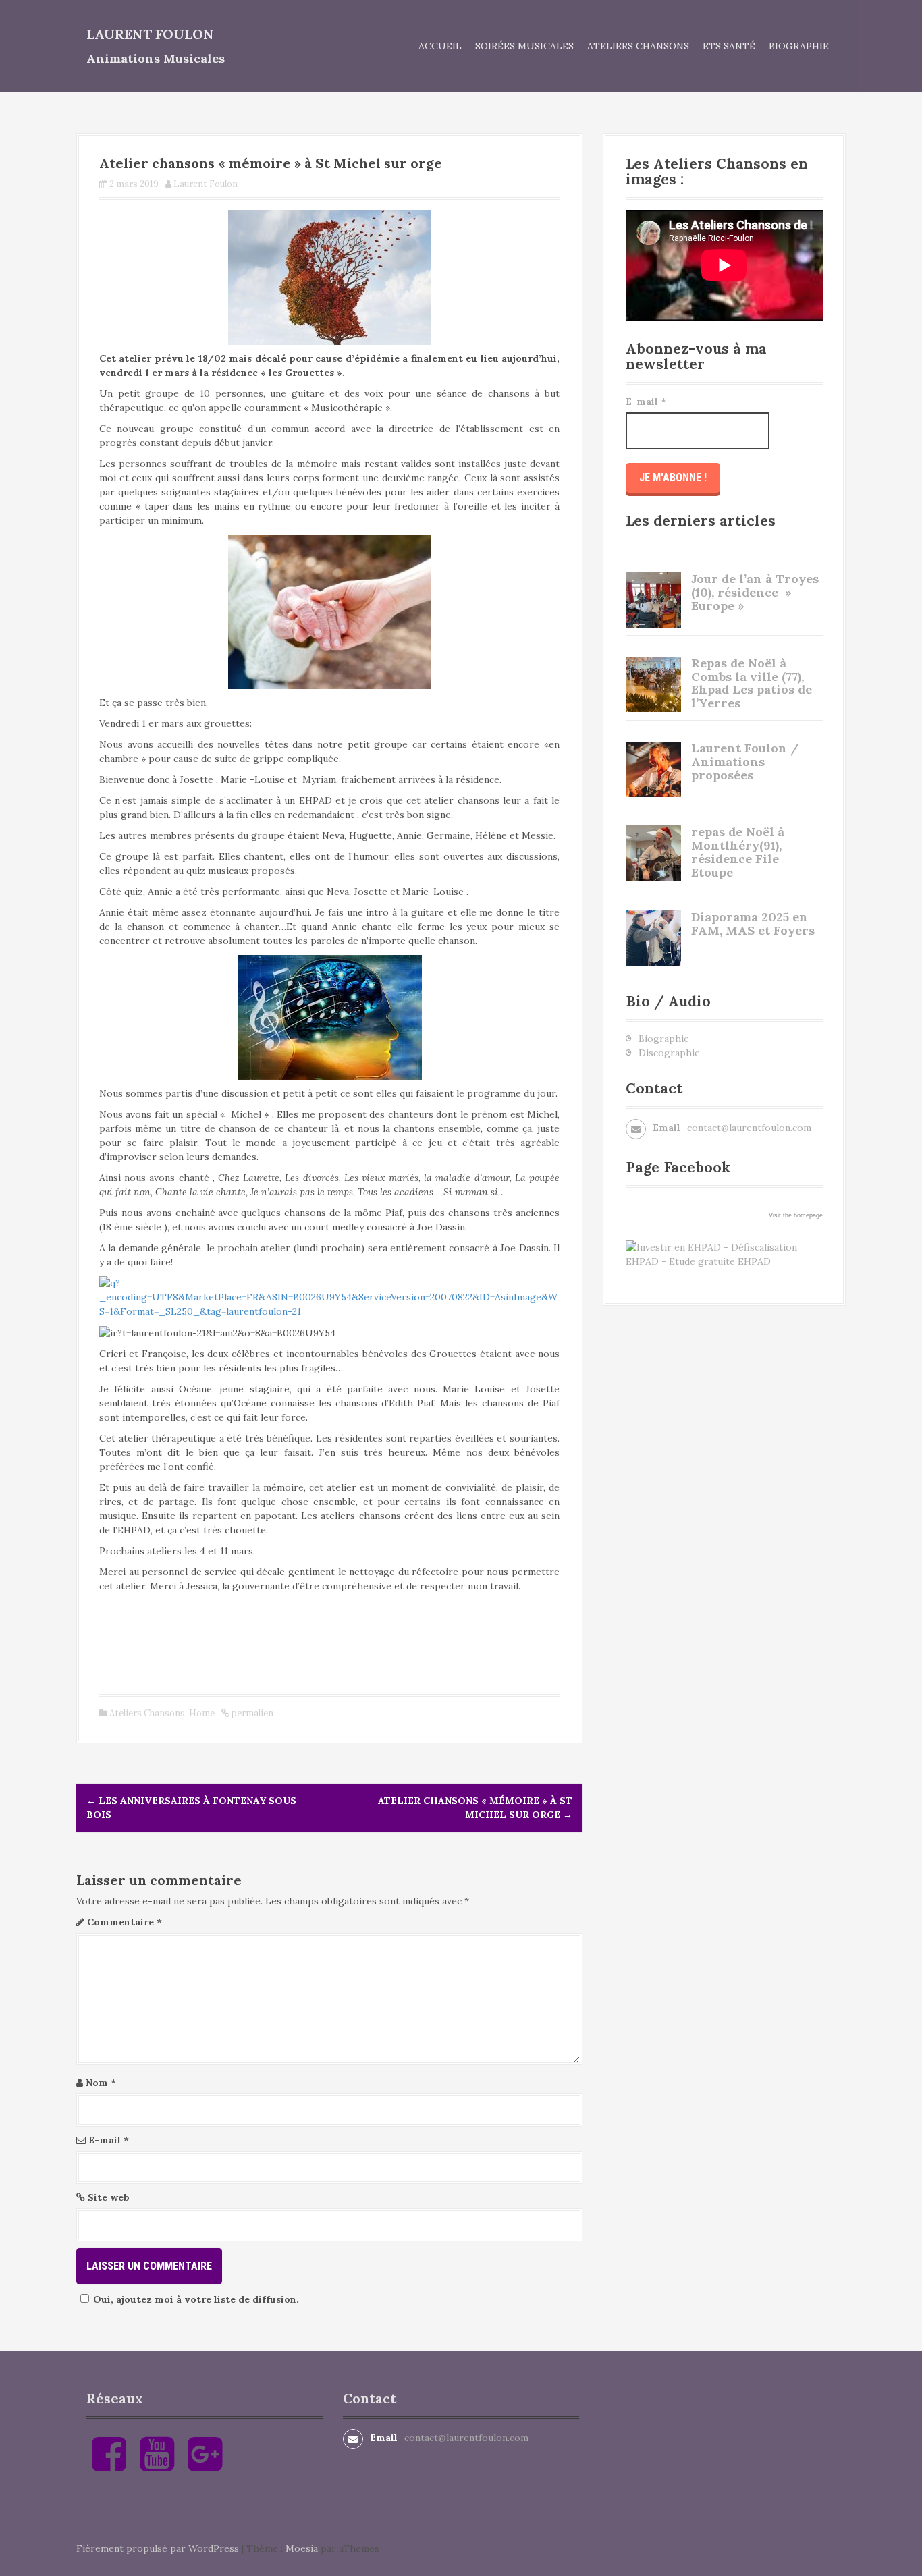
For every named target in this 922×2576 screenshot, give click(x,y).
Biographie (799, 46)
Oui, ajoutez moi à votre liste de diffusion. (196, 2299)
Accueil (440, 46)
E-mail (109, 2140)
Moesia (302, 2548)
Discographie (669, 1053)
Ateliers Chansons (638, 46)
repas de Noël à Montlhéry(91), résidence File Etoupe (738, 852)
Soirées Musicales (524, 46)
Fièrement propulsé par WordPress (158, 2548)
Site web (109, 2197)
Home (202, 1713)
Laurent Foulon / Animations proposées (745, 762)
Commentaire (125, 1922)
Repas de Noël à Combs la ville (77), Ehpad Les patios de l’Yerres (752, 683)
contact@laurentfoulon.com (749, 1128)
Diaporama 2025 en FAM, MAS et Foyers (753, 924)
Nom (101, 2083)
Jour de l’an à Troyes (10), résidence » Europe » (755, 592)
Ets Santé (729, 46)
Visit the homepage (796, 1215)
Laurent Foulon (150, 34)
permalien (251, 1713)
